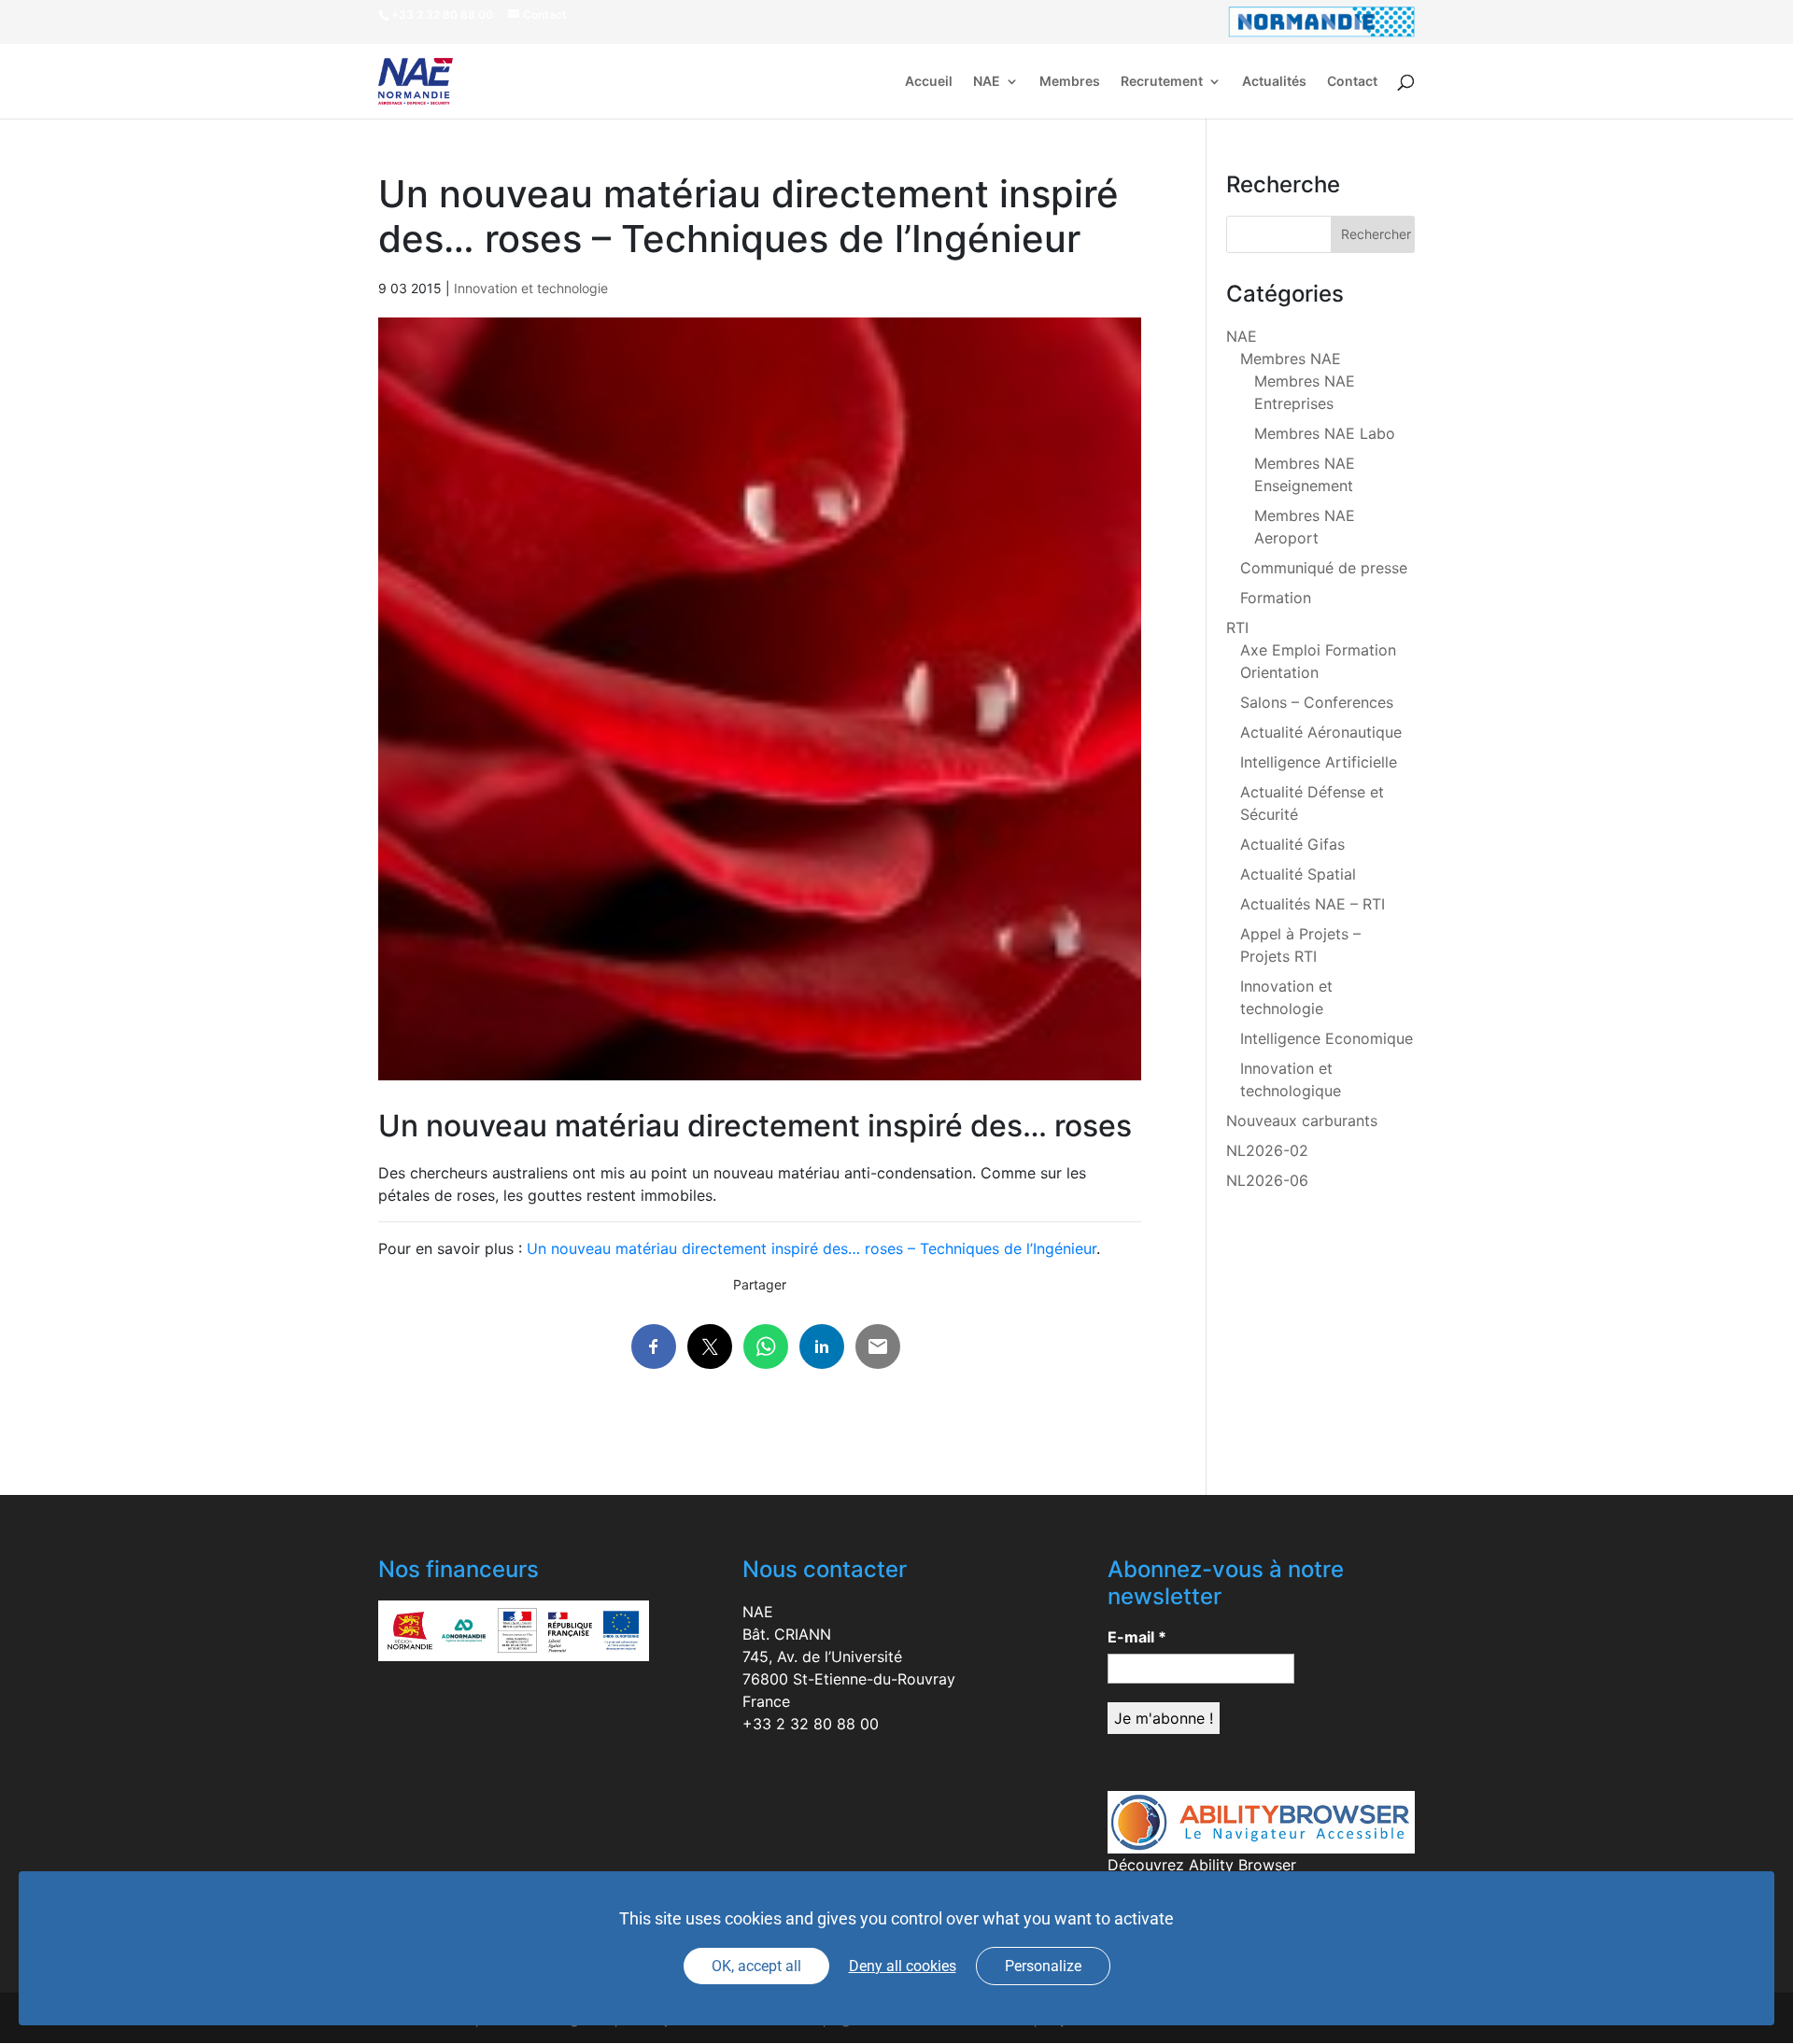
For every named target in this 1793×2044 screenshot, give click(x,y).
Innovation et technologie (531, 288)
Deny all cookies (903, 1966)
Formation (1276, 598)
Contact (1352, 82)
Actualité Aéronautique (1321, 732)
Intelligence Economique (1327, 1038)
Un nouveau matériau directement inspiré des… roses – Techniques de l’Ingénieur (812, 1248)
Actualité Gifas (1292, 844)
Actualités (1274, 82)
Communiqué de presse (1324, 568)
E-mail (1137, 1637)
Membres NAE (1291, 359)
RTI (1237, 627)
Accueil (929, 82)
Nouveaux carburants (1302, 1121)
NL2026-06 (1267, 1180)
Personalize (1043, 1966)
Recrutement (1162, 82)
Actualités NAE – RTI (1313, 904)
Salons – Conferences (1317, 702)
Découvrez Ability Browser (1202, 1865)
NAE (987, 82)
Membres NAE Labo (1325, 433)
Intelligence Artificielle (1319, 762)
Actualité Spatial (1298, 874)
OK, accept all (756, 1966)
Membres (1070, 82)
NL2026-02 (1267, 1150)
